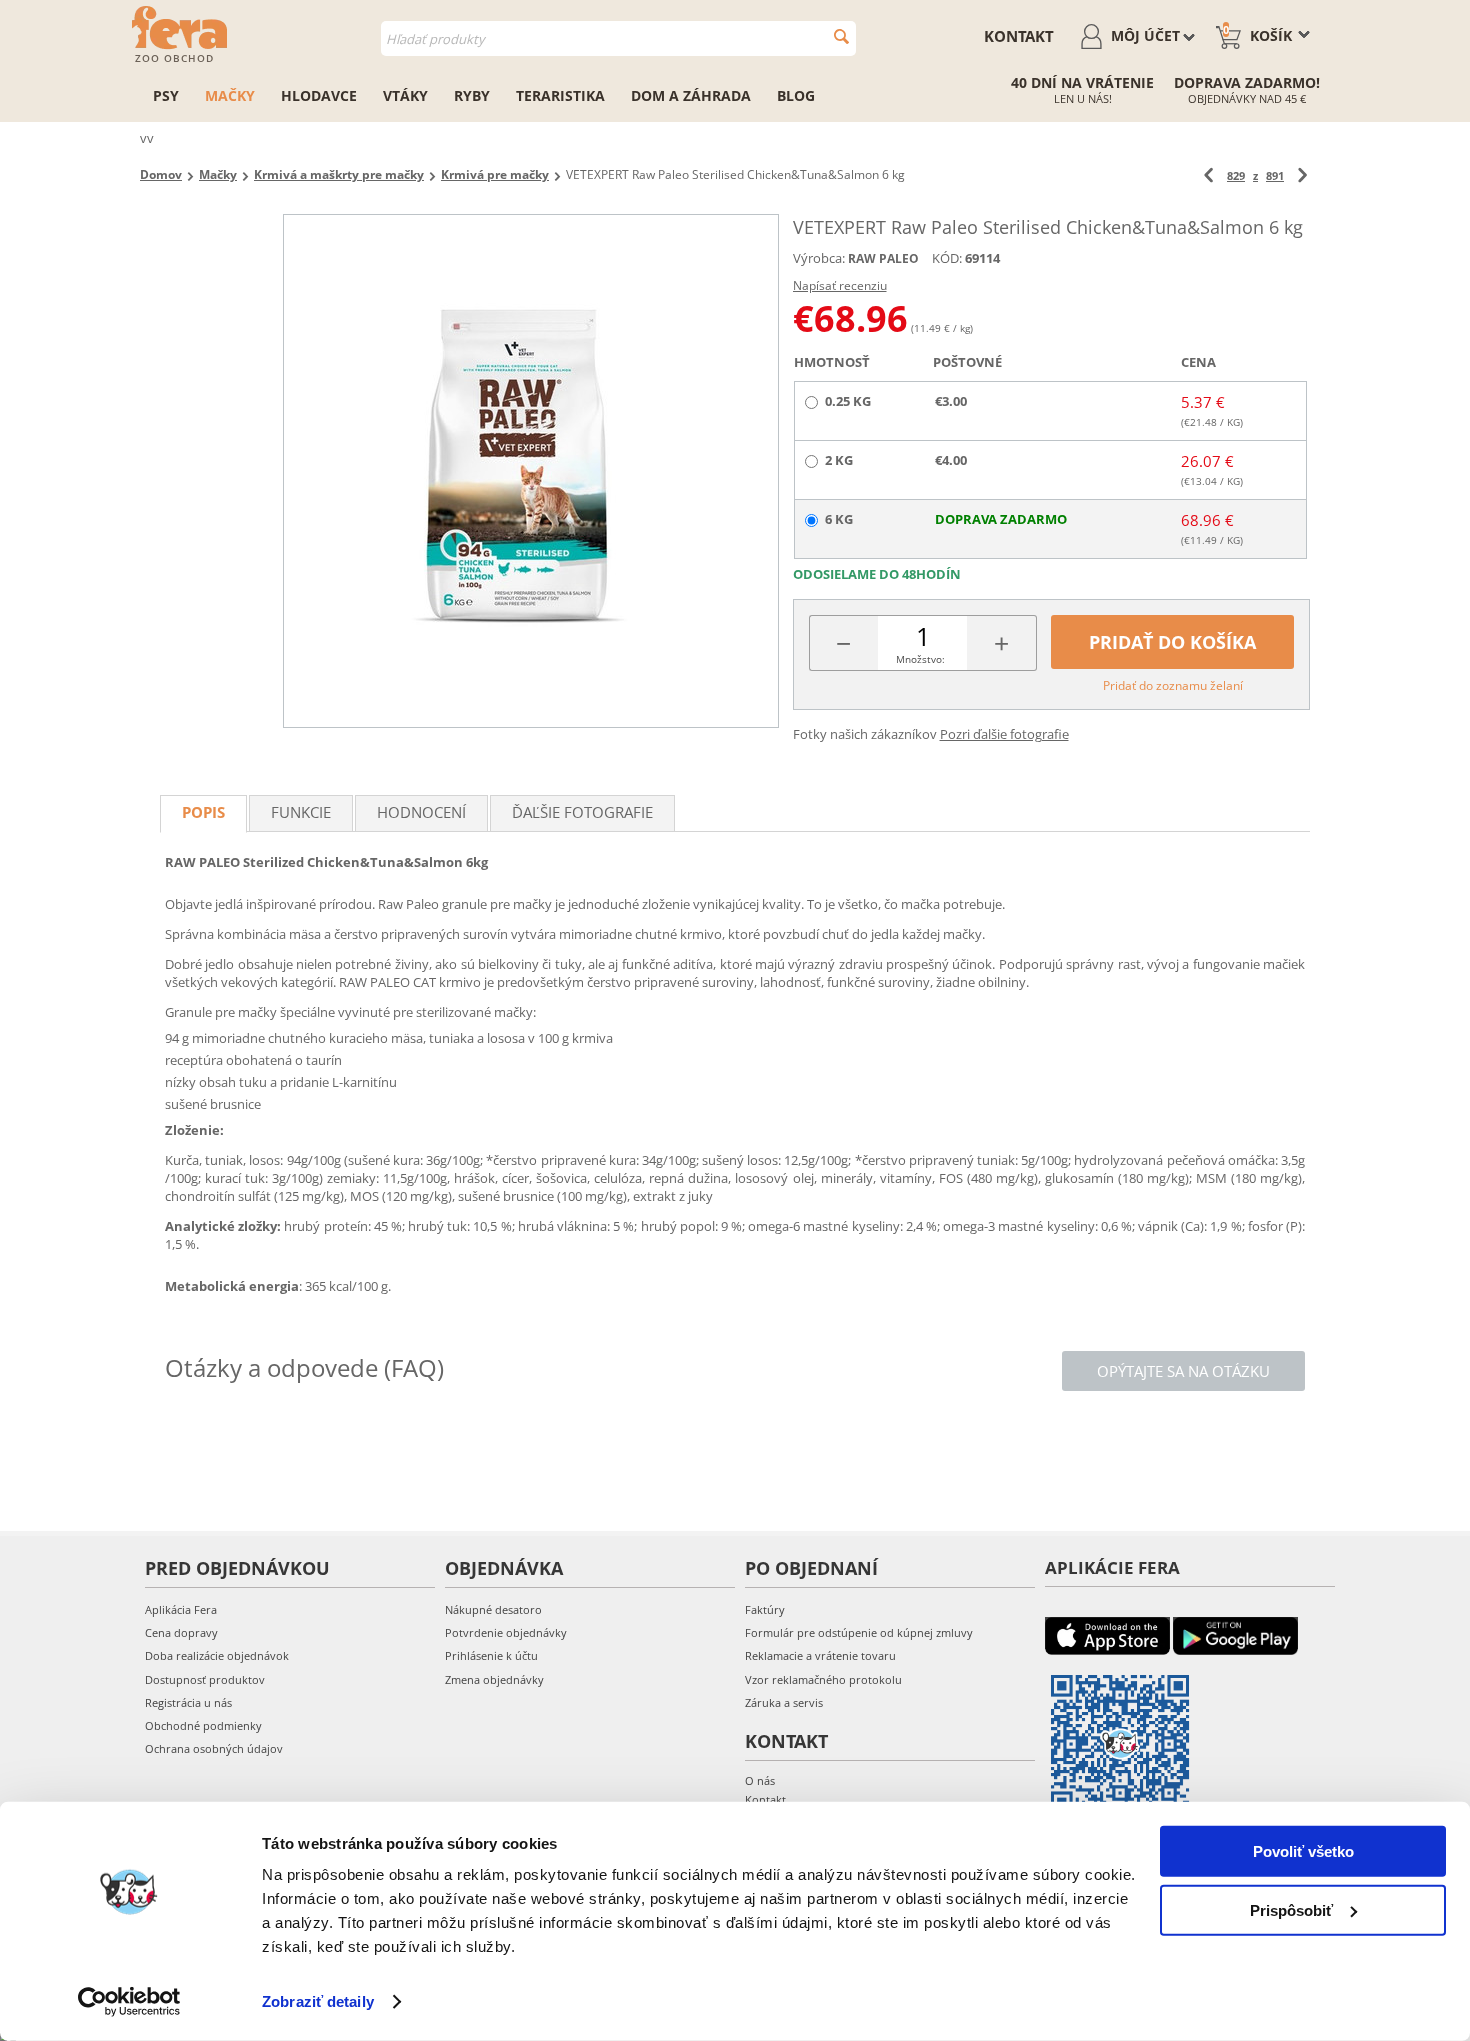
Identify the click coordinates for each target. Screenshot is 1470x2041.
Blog (796, 95)
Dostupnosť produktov (205, 1679)
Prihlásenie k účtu (491, 1655)
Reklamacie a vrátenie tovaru (820, 1655)
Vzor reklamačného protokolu (823, 1679)
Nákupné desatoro (493, 1609)
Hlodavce (319, 95)
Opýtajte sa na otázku (1183, 1371)
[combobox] (618, 38)
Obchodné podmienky (203, 1725)
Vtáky (405, 95)
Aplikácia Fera (181, 1609)
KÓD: (947, 258)
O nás (760, 1780)
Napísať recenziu (840, 285)
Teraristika (560, 95)
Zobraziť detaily (318, 2001)
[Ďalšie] (1302, 175)
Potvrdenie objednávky (506, 1632)
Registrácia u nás (188, 1702)
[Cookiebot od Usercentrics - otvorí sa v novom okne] (129, 2002)
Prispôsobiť (1291, 1909)
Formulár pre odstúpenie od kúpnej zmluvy (859, 1632)
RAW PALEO (883, 258)
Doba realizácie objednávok (217, 1655)
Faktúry (765, 1609)
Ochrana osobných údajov (214, 1748)
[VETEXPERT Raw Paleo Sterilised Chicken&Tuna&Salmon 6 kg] (531, 471)
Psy (166, 95)
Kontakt (1019, 36)
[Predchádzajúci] (1208, 175)
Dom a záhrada (691, 95)
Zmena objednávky (494, 1679)
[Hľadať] (841, 36)
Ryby (472, 95)
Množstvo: (920, 659)
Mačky (230, 95)
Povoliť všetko (1303, 1851)
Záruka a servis (784, 1702)
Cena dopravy (181, 1632)
